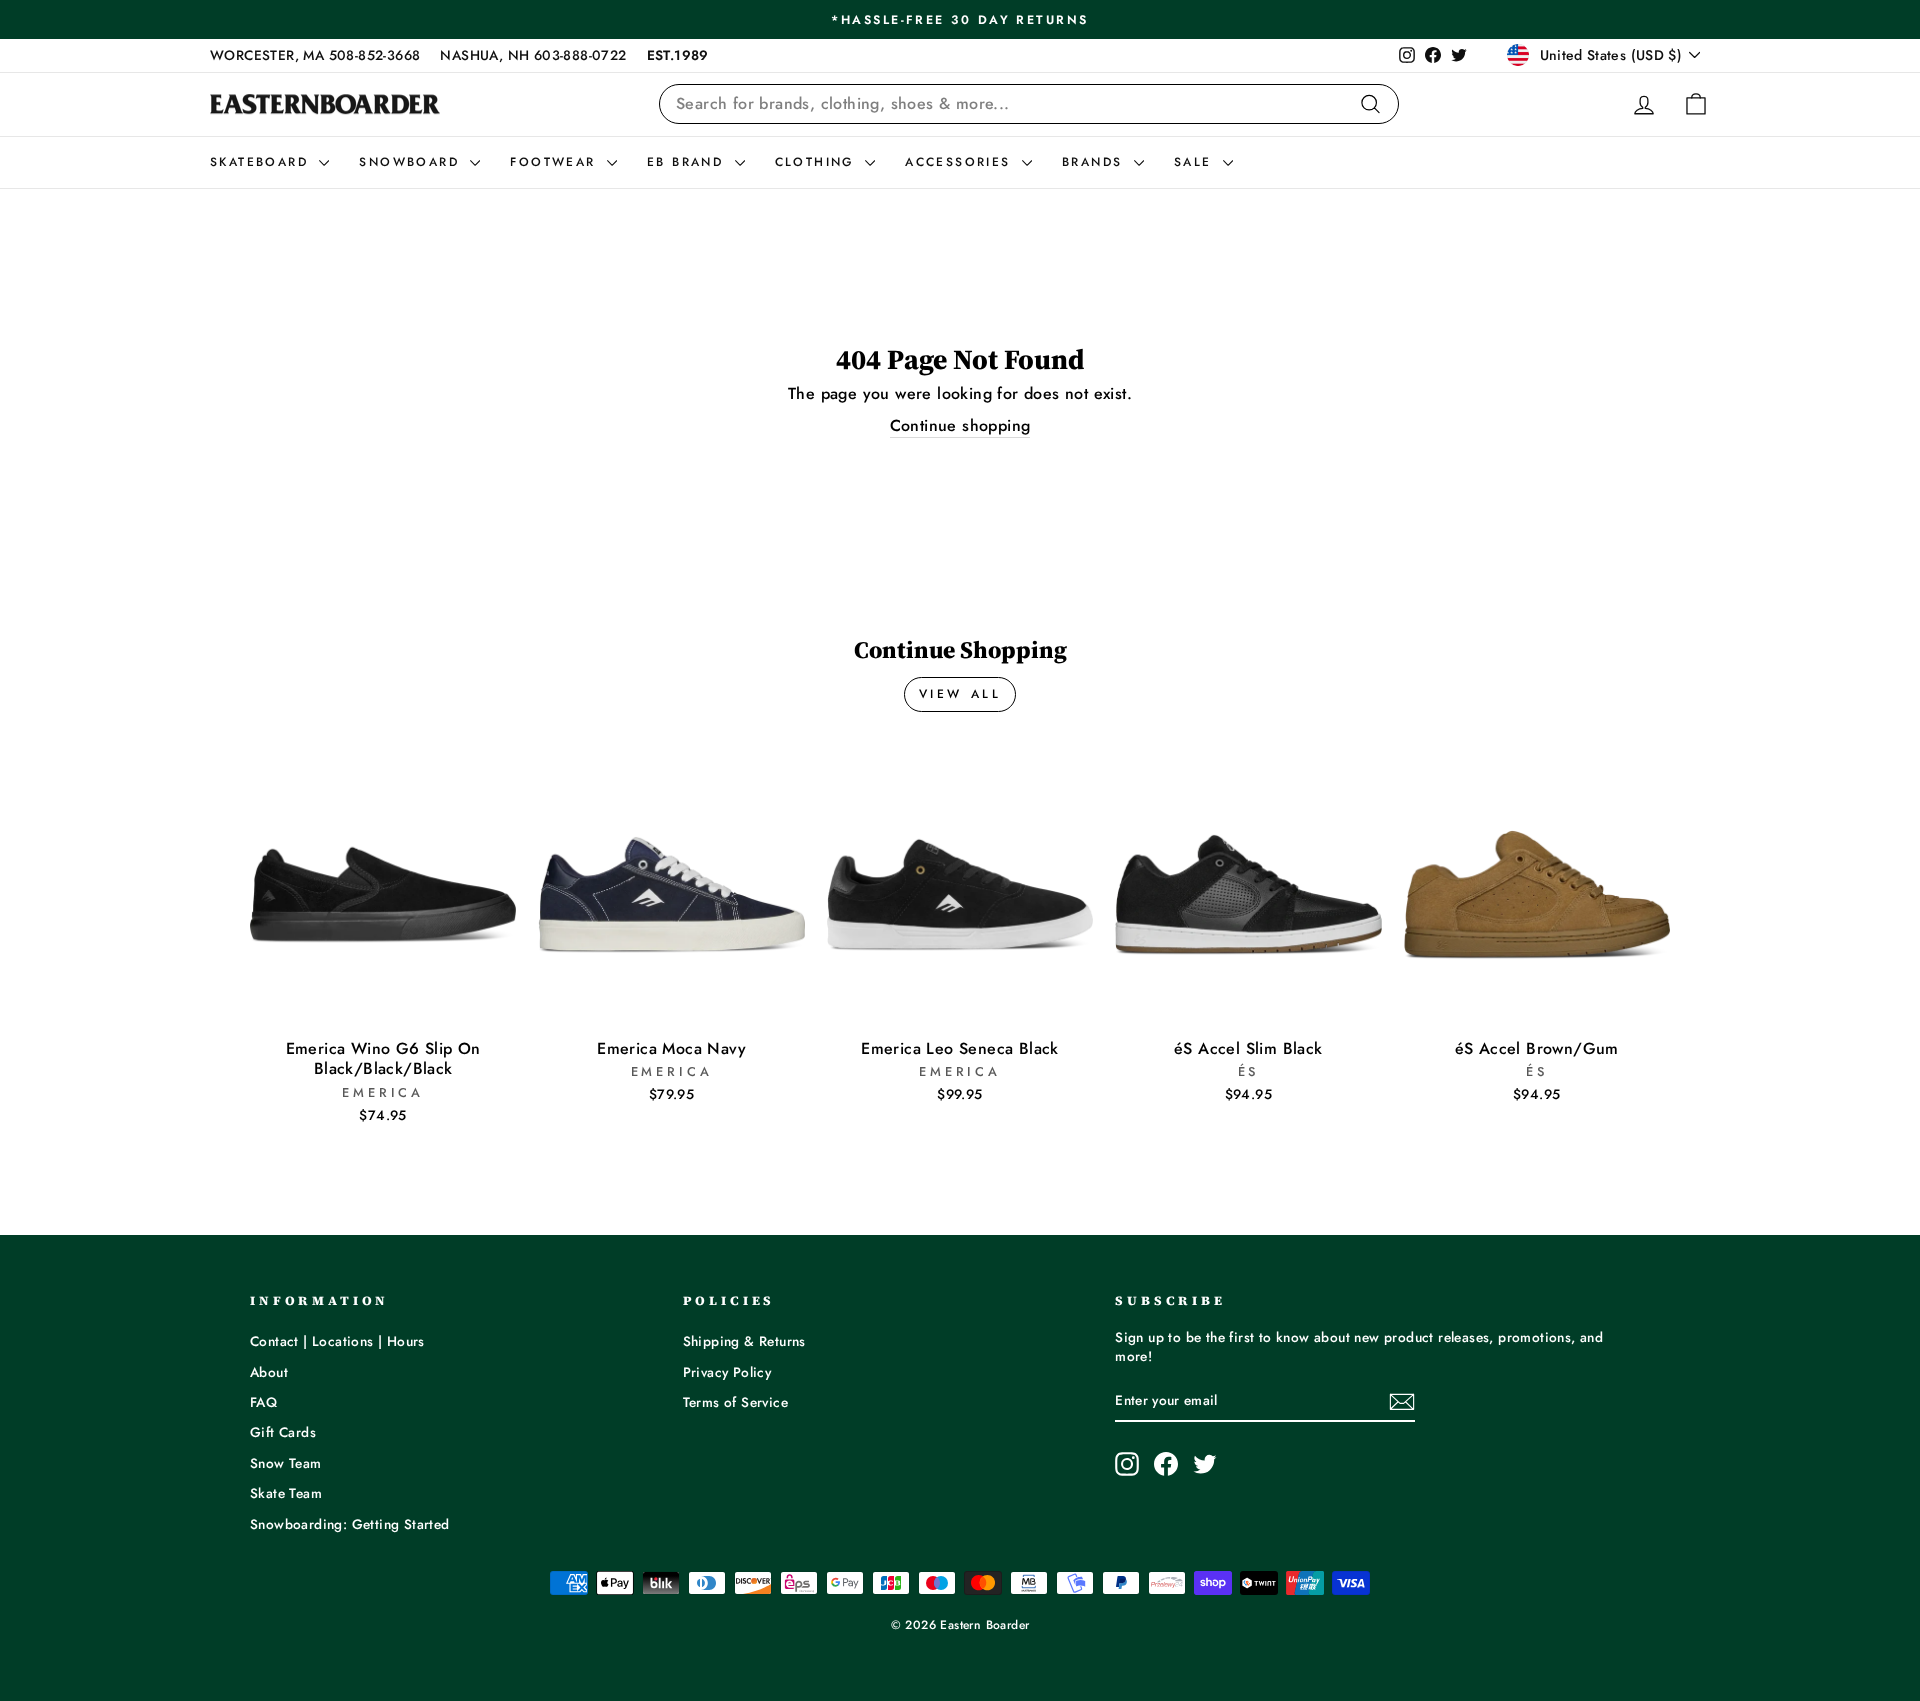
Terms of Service (735, 1402)
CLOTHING (818, 162)
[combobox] (1029, 104)
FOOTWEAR (556, 162)
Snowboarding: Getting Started (350, 1524)
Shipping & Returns (744, 1341)
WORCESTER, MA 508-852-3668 (315, 55)
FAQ (263, 1402)
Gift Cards (283, 1432)
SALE (1196, 162)
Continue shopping (960, 426)
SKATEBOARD (262, 162)
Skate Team (286, 1493)
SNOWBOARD (412, 162)
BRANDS (1095, 162)
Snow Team (286, 1463)
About (269, 1372)
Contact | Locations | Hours (337, 1341)
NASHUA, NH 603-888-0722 (533, 55)
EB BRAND (688, 162)
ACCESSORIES (961, 162)
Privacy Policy (727, 1372)
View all (960, 694)
